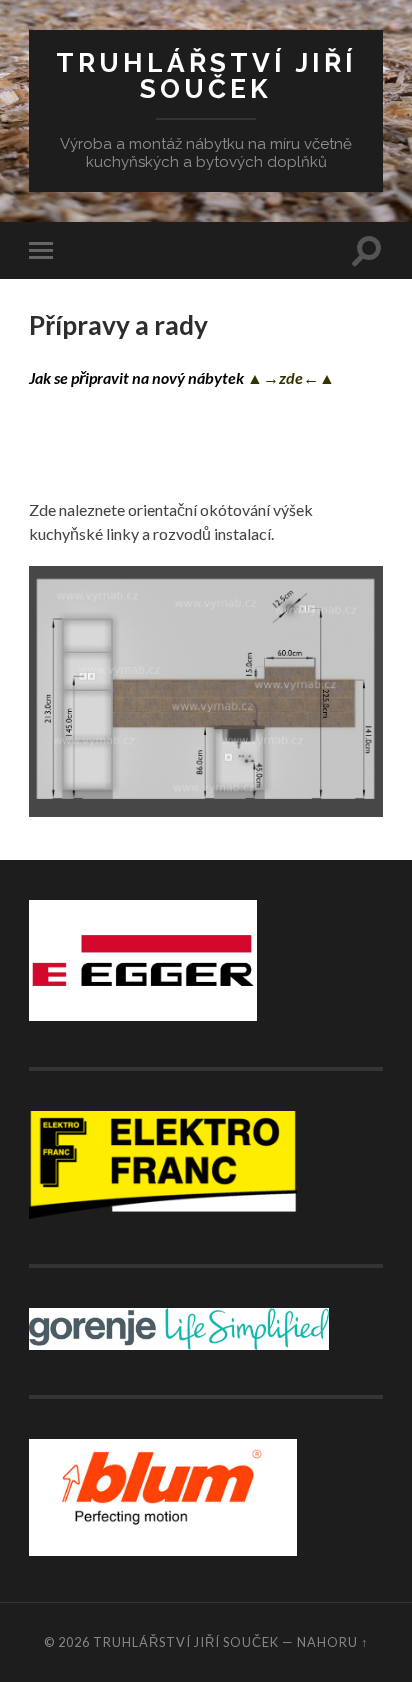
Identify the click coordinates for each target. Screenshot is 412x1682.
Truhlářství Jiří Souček (206, 75)
